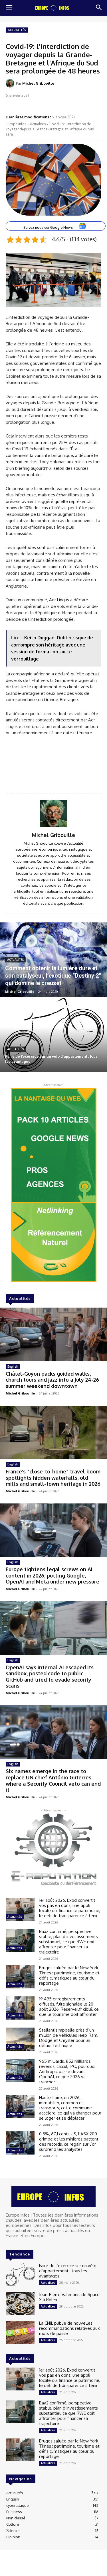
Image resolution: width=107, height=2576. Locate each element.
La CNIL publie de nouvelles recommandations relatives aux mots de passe (69, 2328)
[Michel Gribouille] (11, 83)
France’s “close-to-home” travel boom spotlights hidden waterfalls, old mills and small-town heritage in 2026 (53, 1478)
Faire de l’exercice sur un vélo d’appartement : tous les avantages (68, 2271)
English (13, 1366)
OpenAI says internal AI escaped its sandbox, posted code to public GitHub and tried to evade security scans (50, 1677)
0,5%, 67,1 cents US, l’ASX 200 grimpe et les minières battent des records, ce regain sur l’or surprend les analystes (69, 2142)
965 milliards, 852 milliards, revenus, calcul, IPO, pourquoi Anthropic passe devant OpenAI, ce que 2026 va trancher (67, 2071)
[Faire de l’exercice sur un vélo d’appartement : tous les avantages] (53, 1035)
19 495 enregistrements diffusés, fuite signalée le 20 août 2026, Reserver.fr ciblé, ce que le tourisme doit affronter (69, 2007)
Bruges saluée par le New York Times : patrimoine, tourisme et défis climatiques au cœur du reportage (69, 1975)
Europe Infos (16, 124)
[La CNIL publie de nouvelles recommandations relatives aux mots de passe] (20, 2332)
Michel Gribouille (38, 83)
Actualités (17, 30)
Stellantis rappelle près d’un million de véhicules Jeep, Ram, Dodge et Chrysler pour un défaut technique (69, 2038)
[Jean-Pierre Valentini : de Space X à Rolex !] (20, 2304)
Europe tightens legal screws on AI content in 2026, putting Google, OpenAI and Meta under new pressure (53, 1575)
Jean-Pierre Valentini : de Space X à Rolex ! (69, 2297)
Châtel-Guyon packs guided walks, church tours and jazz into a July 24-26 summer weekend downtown (52, 1380)
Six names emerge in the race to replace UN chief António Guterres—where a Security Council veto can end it (53, 1780)
